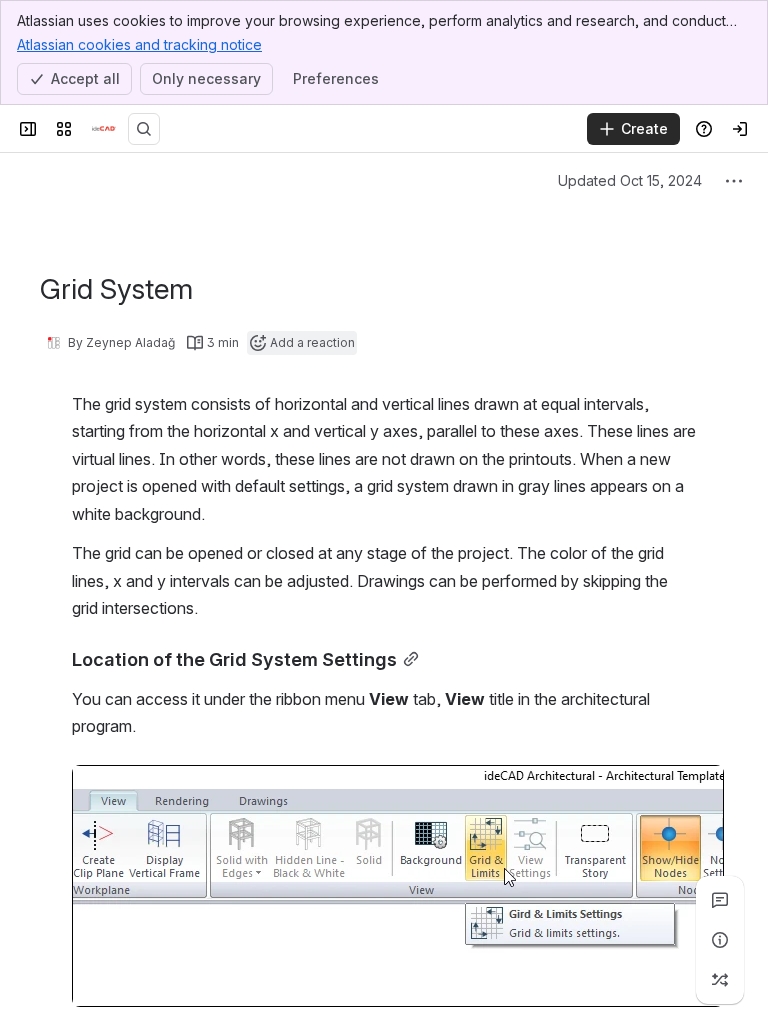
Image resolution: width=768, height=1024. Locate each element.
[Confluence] (104, 129)
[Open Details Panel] (720, 940)
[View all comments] (720, 900)
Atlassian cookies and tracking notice (139, 44)
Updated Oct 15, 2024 (630, 180)
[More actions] (734, 181)
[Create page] (720, 980)
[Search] (144, 129)
